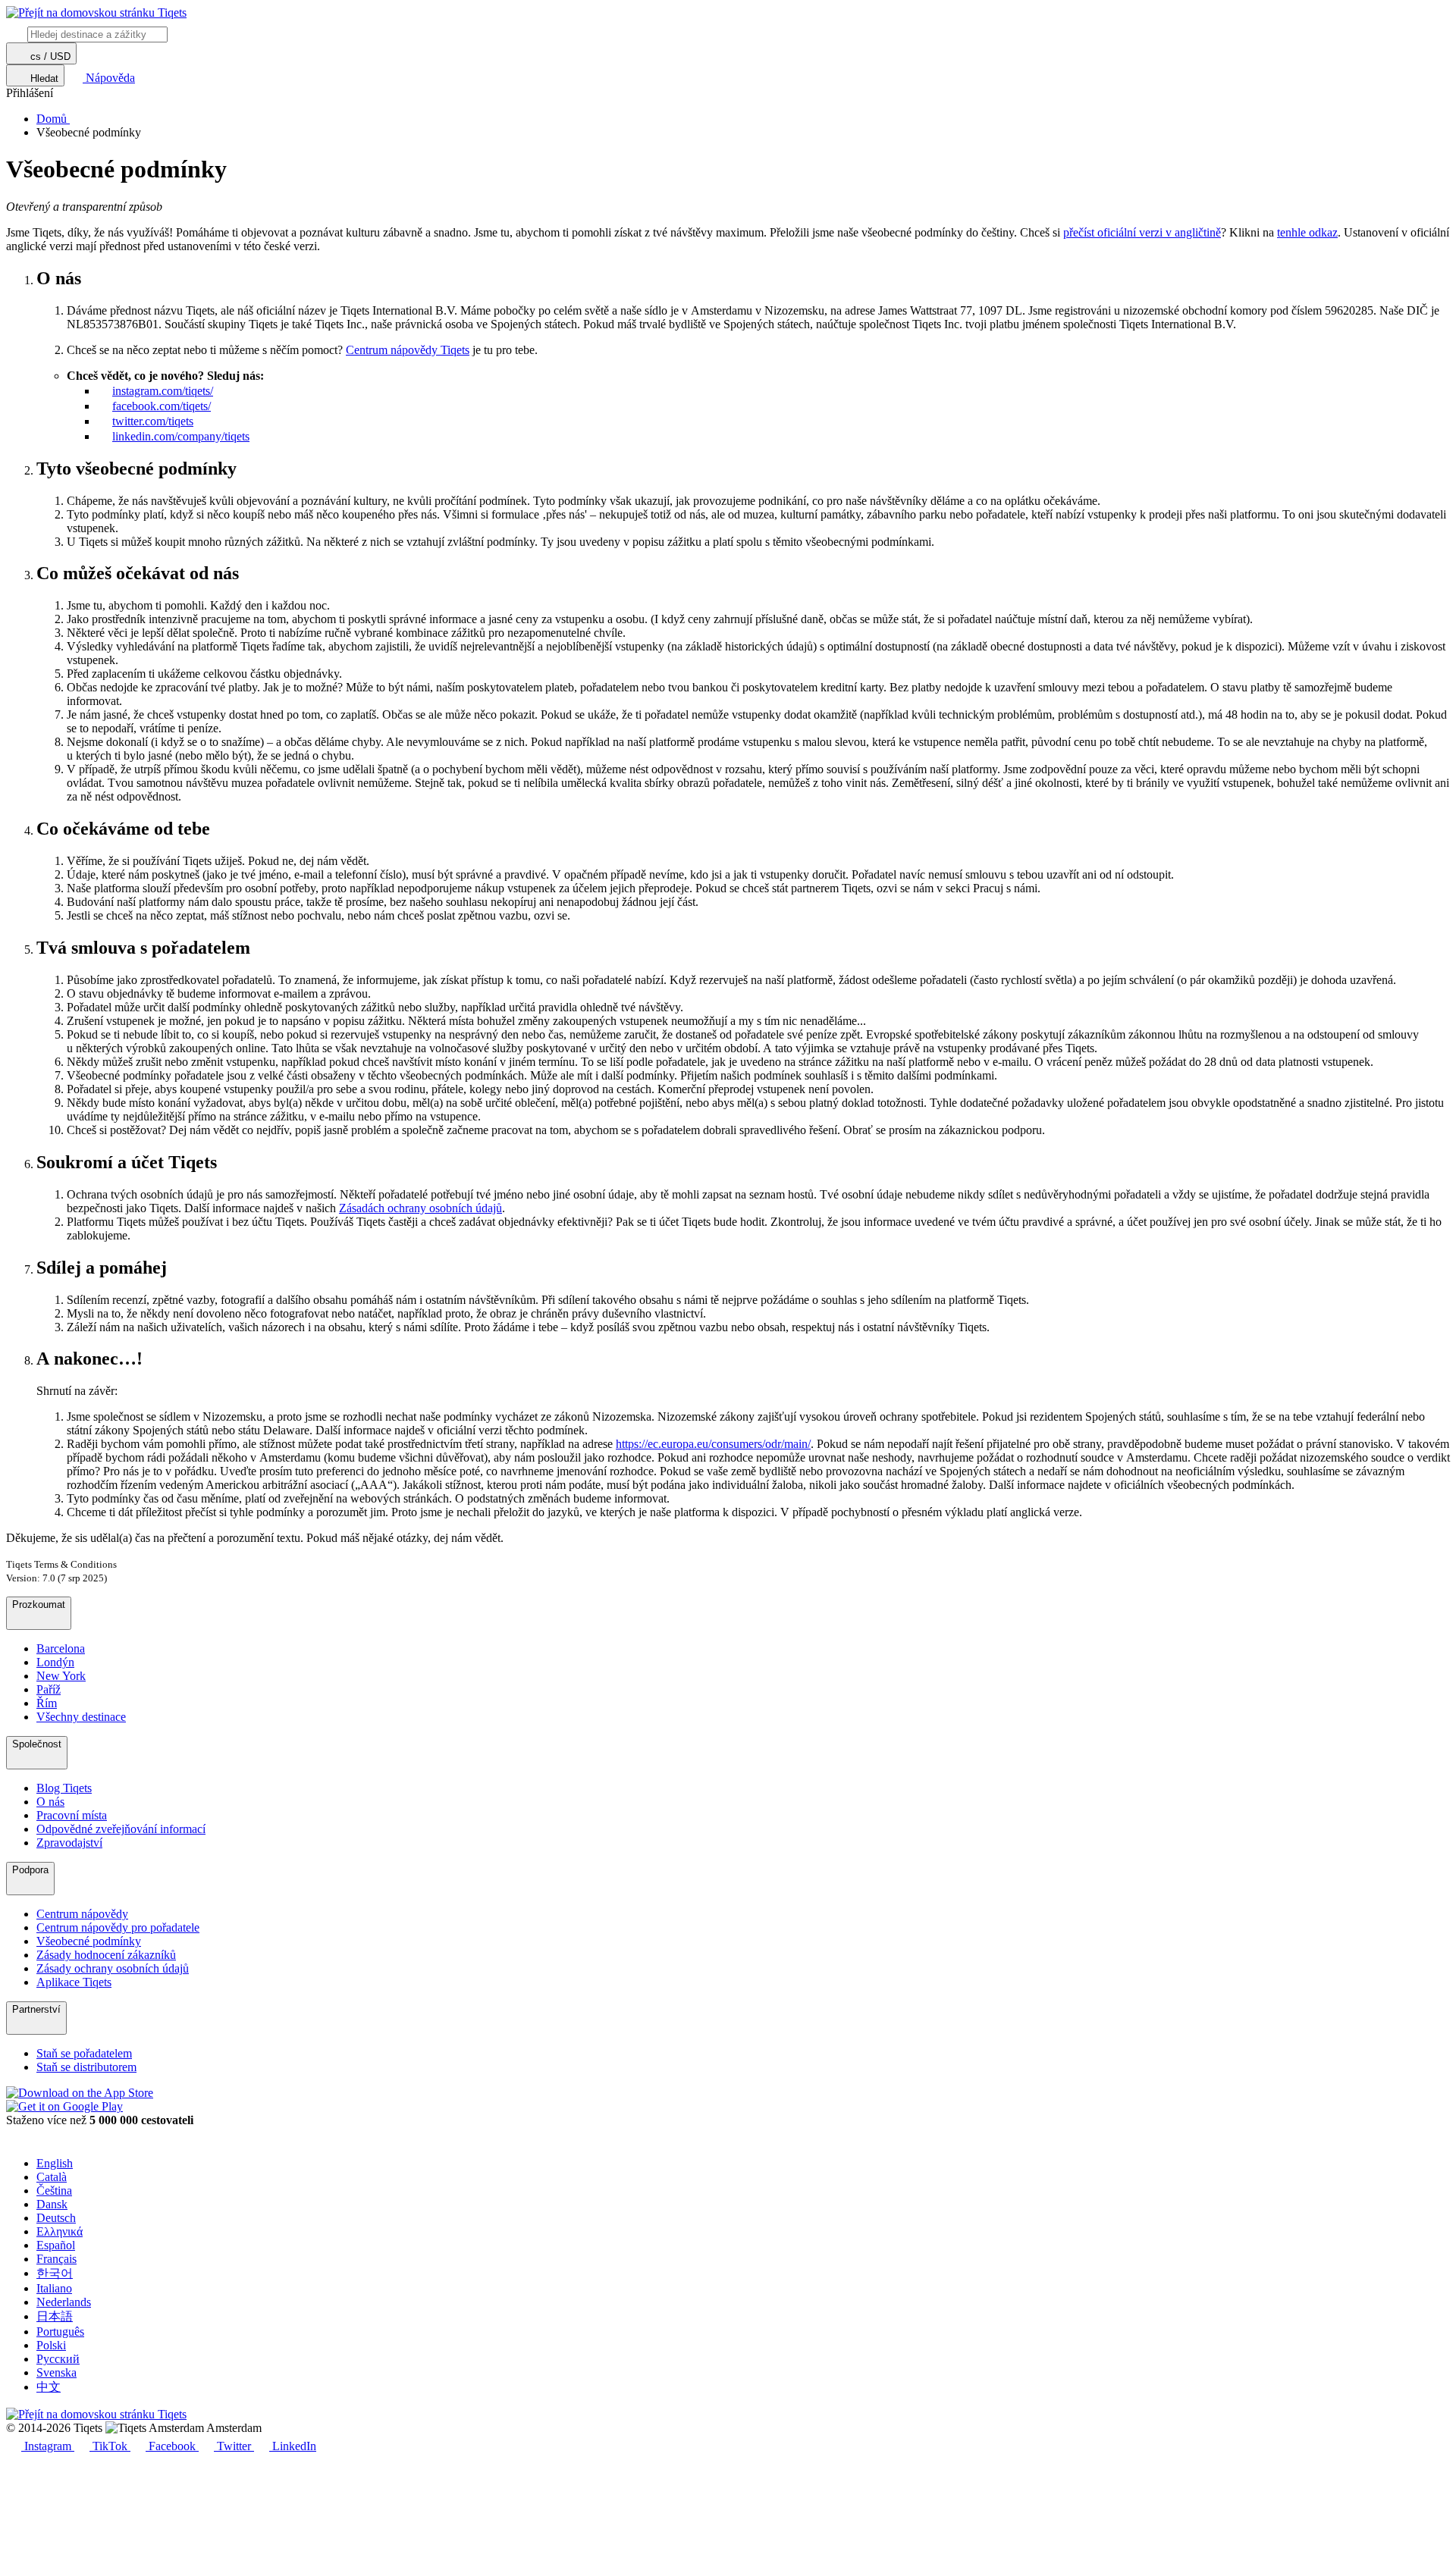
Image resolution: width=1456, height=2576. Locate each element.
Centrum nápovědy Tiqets (408, 350)
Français (56, 2259)
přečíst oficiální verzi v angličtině (1142, 232)
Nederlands (64, 2302)
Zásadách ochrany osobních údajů (420, 1208)
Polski (51, 2345)
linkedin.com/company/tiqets (181, 436)
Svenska (56, 2372)
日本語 (55, 2316)
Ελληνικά (60, 2231)
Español (56, 2245)
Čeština (54, 2191)
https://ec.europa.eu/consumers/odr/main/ (713, 1444)
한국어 (55, 2273)
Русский (58, 2359)
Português (60, 2332)
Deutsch (56, 2218)
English (55, 2163)
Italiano (54, 2288)
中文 (49, 2387)
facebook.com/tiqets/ (162, 406)
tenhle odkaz (1307, 232)
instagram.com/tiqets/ (163, 391)
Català (52, 2177)
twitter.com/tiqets (153, 421)
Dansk (52, 2204)
